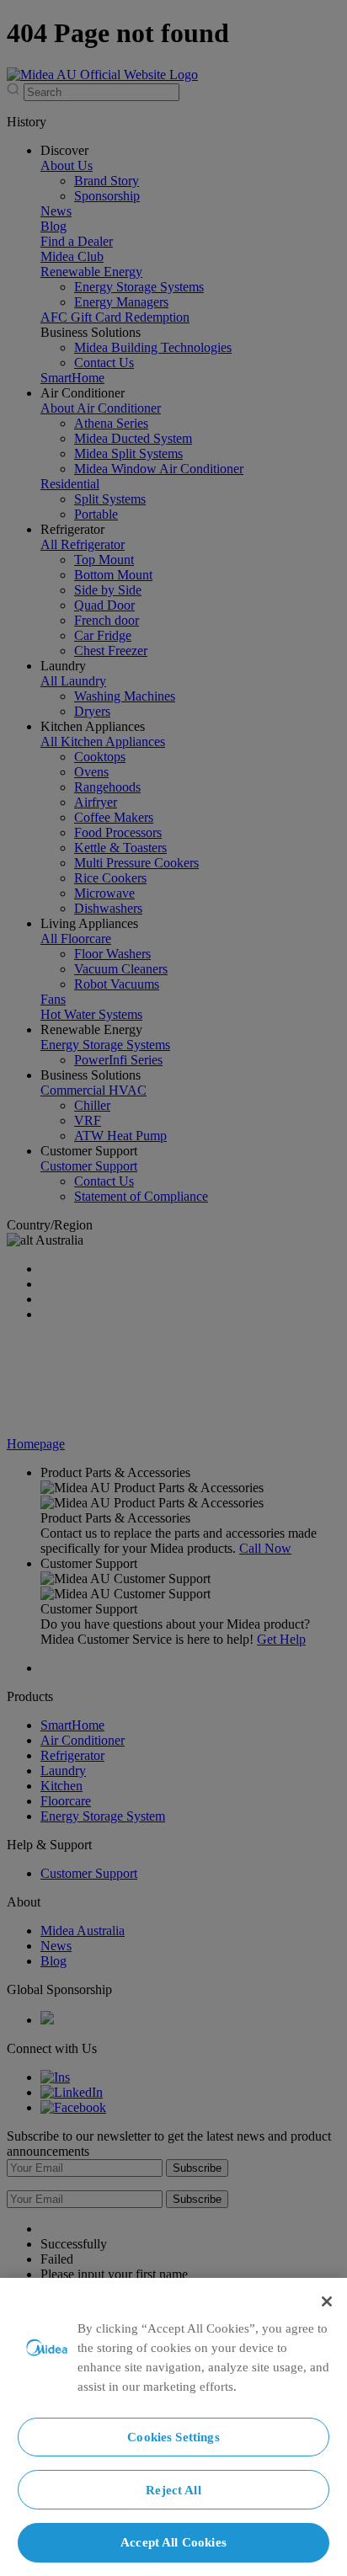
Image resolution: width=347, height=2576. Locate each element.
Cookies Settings (173, 2437)
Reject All (173, 2490)
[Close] (327, 2301)
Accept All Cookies (173, 2542)
